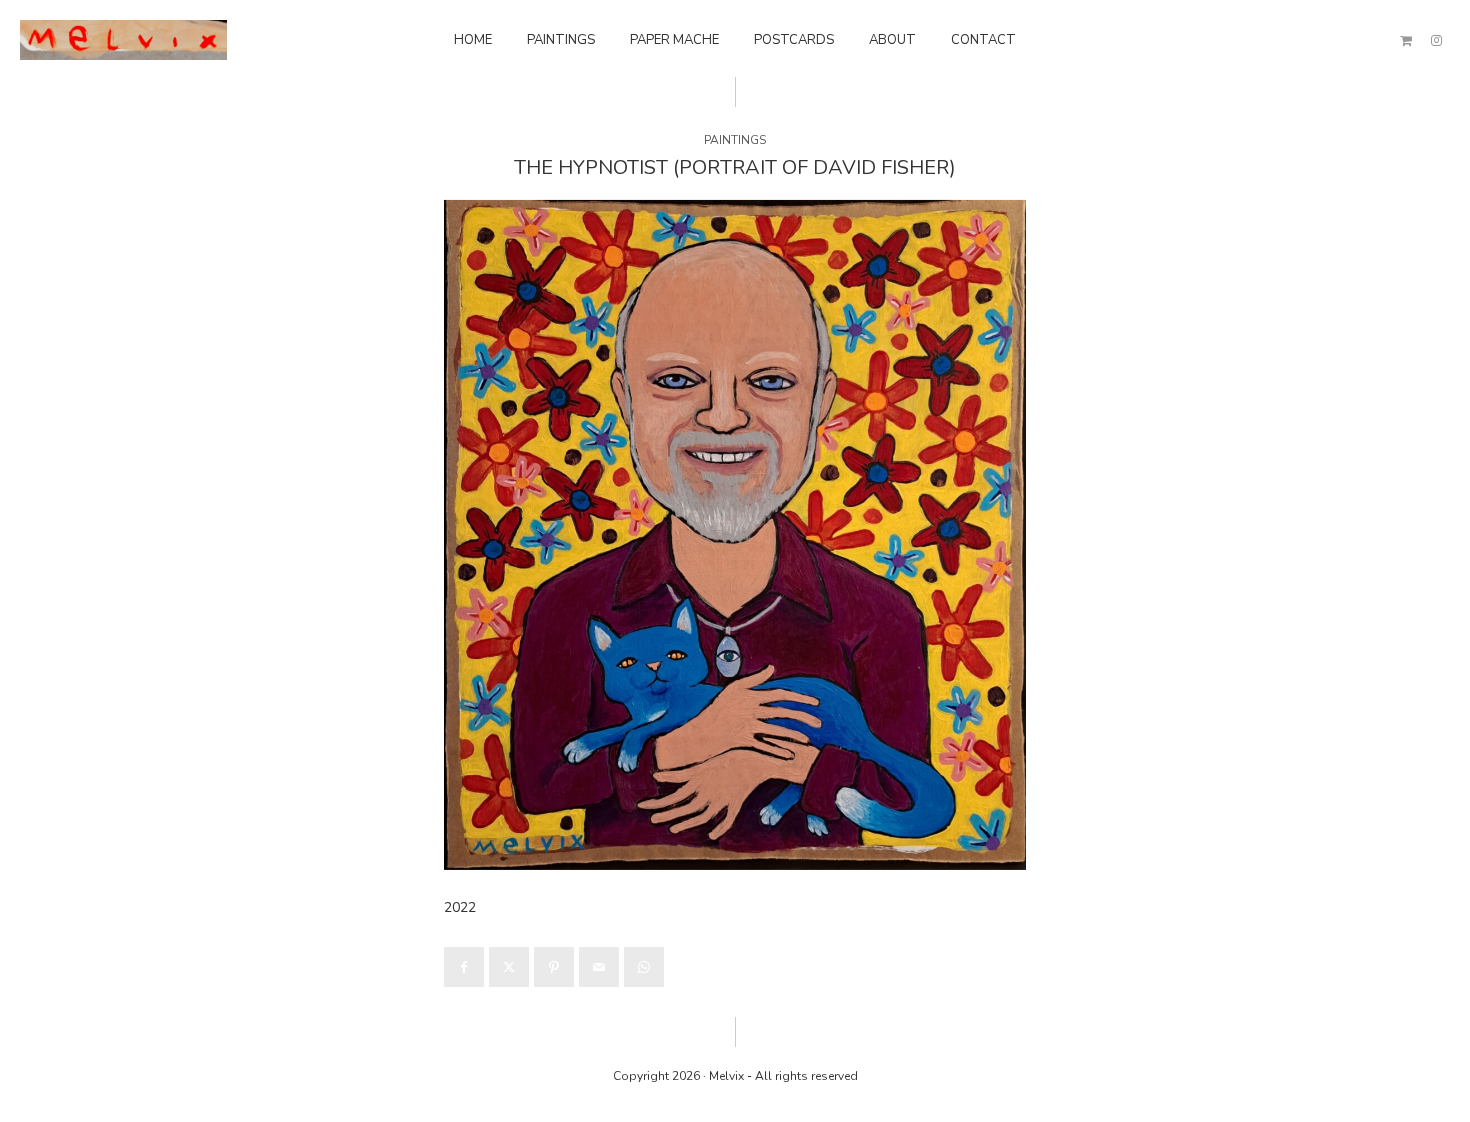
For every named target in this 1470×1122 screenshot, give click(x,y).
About (892, 40)
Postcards (794, 40)
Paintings (561, 40)
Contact (983, 40)
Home (473, 40)
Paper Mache (674, 40)
